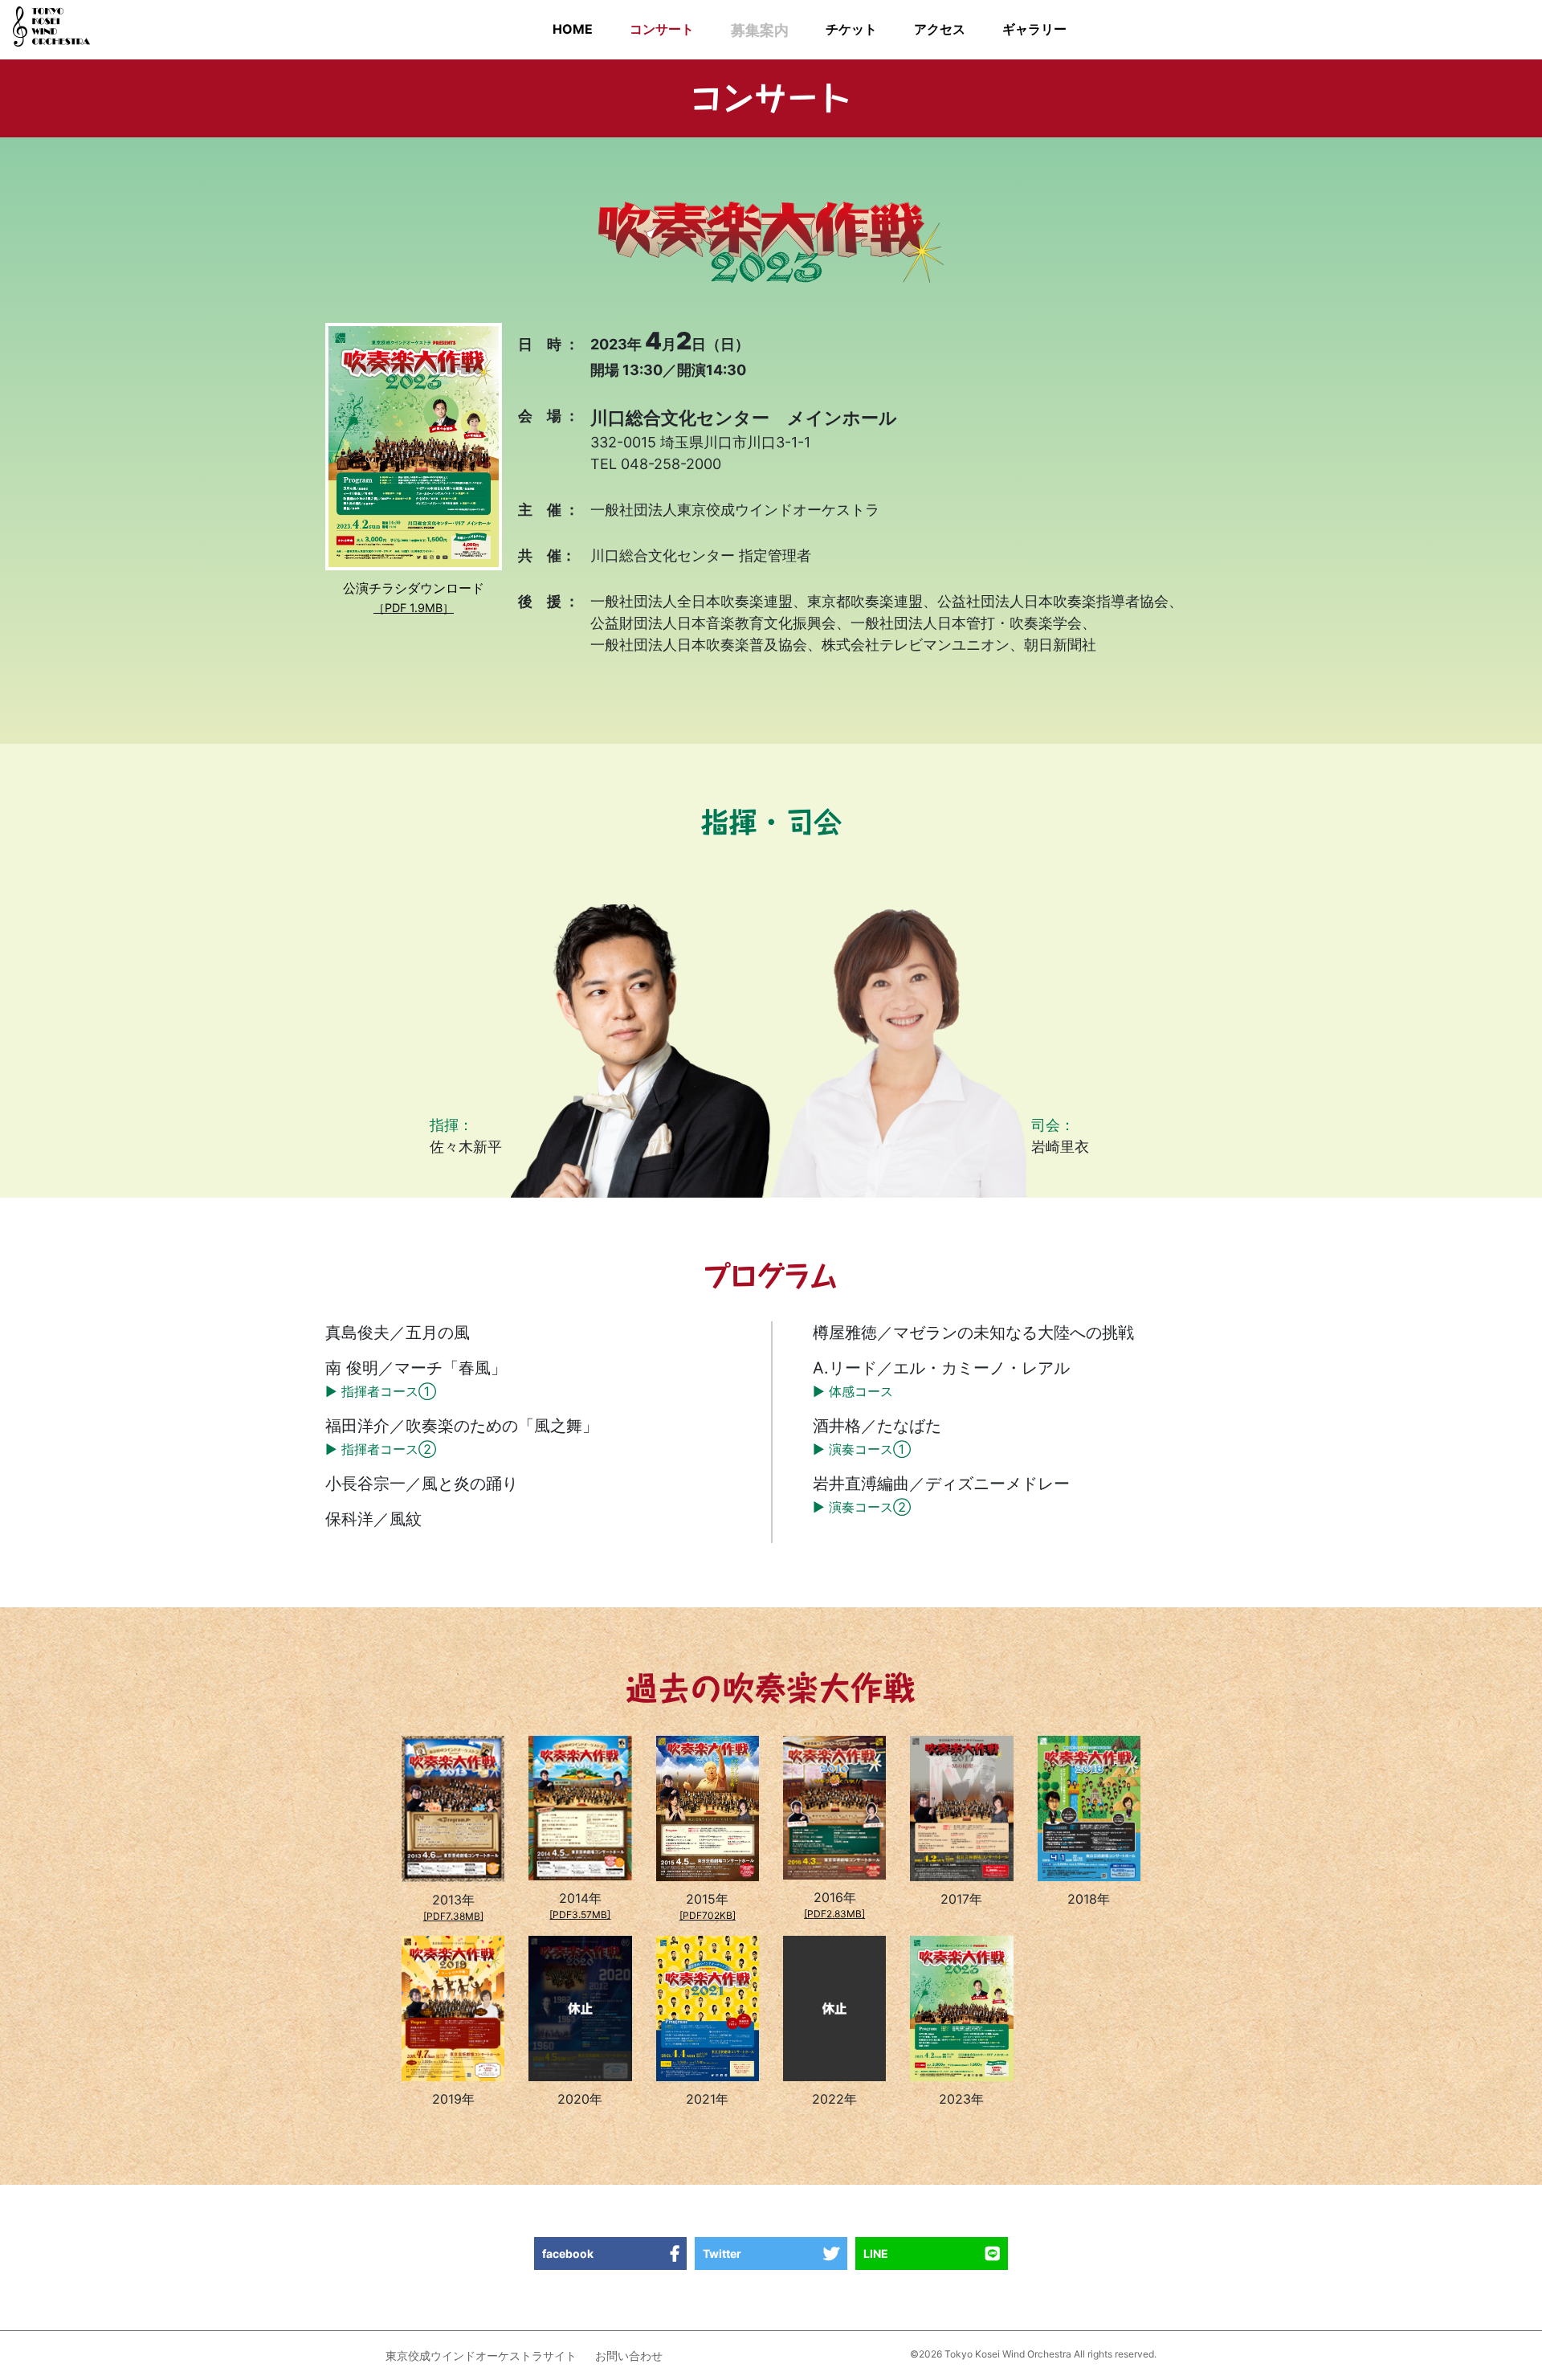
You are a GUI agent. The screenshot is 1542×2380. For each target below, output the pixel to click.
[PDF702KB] (708, 1915)
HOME (573, 29)
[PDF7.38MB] (453, 1916)
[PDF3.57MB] (580, 1915)
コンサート (662, 29)
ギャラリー (1034, 29)
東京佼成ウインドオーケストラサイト (481, 2356)
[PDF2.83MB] (834, 1914)
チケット (851, 29)
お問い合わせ (629, 2356)
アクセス (940, 29)
